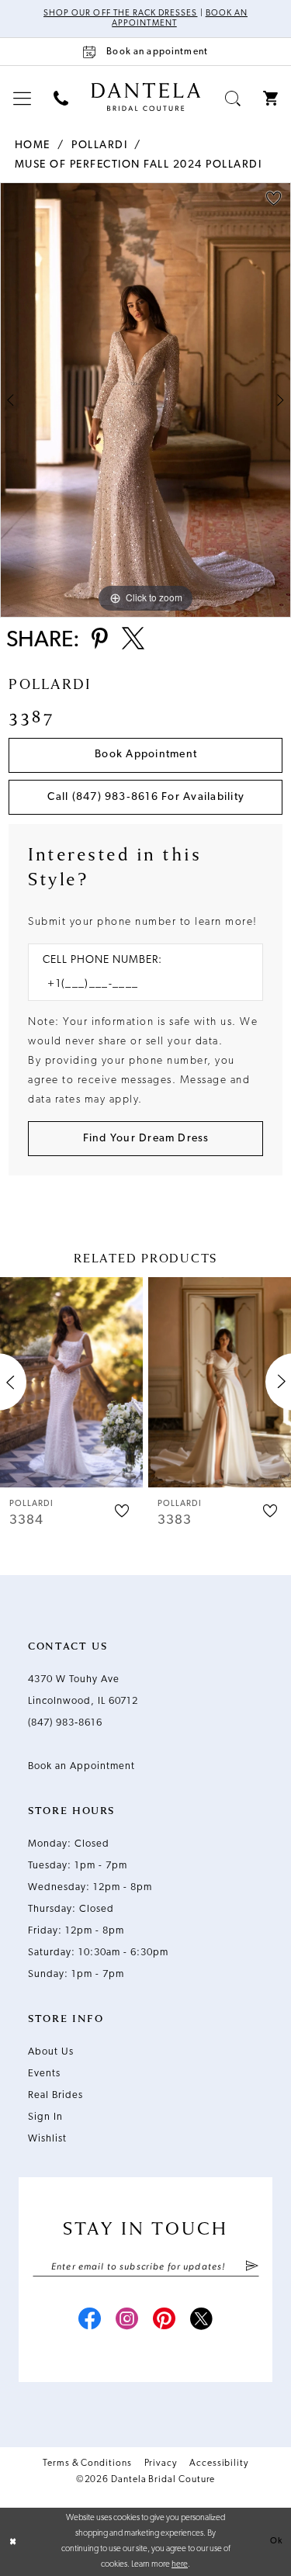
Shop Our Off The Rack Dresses (120, 14)
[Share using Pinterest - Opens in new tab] (100, 640)
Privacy (161, 2463)
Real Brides (55, 2095)
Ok (276, 2541)
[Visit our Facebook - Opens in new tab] (90, 2321)
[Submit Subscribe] (251, 2267)
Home (33, 145)
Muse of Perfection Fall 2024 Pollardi (139, 165)
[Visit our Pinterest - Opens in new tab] (165, 2321)
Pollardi (99, 145)
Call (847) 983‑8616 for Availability (146, 797)
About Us (51, 2052)
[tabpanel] (145, 400)
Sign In (45, 2117)
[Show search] (233, 98)
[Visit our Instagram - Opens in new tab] (127, 2321)
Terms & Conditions (87, 2463)
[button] (23, 98)
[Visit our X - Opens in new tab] (202, 2321)
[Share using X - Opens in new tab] (133, 640)
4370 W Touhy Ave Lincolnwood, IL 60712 (83, 1690)
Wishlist (47, 2139)
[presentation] (71, 1382)
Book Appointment (146, 755)
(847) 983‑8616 (65, 1723)
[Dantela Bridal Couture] (145, 97)
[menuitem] (23, 98)
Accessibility (219, 2463)
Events (44, 2074)
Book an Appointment (81, 1766)
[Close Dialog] (13, 2542)
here (180, 2565)
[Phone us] (61, 98)
